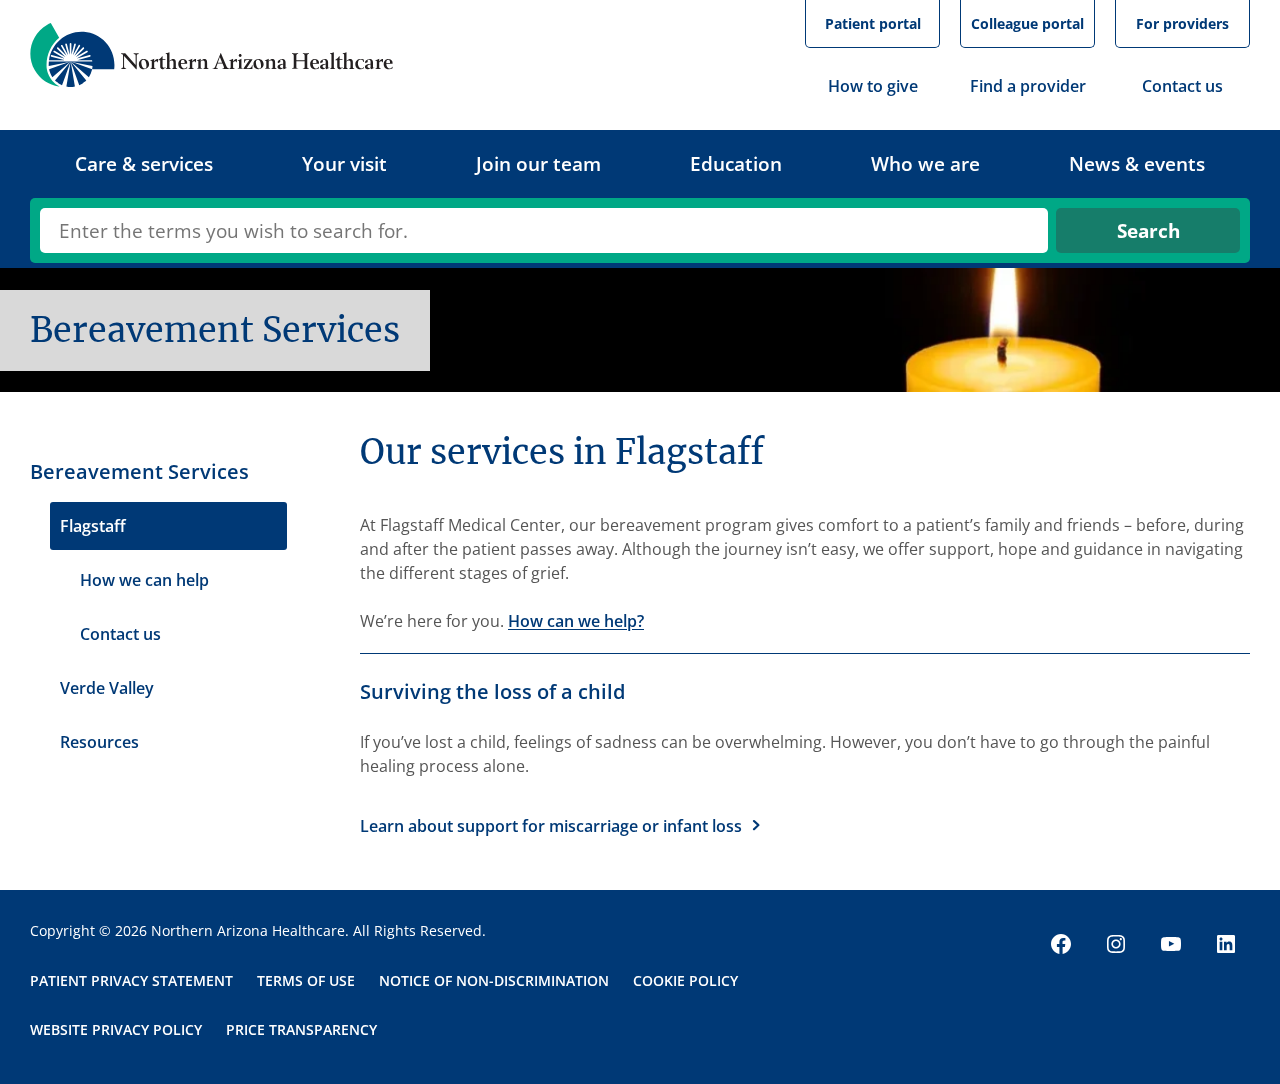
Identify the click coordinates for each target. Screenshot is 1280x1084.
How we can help (144, 580)
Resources (99, 742)
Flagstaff (93, 526)
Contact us (120, 634)
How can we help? (576, 621)
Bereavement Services (139, 471)
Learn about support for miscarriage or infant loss (551, 826)
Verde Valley (107, 688)
